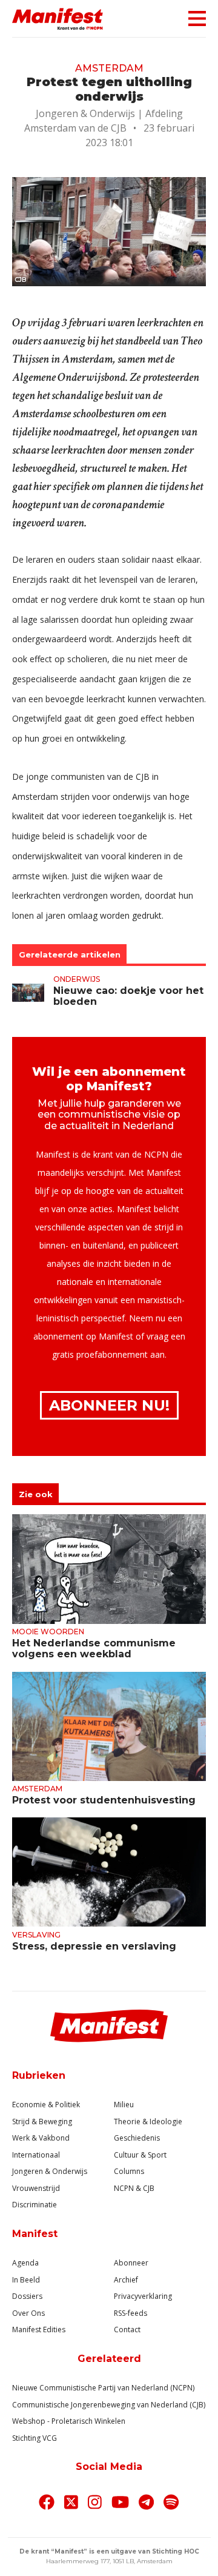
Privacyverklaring (143, 2296)
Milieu (124, 2105)
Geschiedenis (137, 2138)
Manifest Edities (39, 2329)
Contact (127, 2329)
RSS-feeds (130, 2313)
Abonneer (131, 2263)
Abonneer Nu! (109, 1405)
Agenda (25, 2263)
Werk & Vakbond (41, 2138)
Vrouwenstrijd (36, 2188)
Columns (129, 2171)
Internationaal (36, 2155)
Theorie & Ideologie (148, 2122)
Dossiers (27, 2296)
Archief (126, 2280)
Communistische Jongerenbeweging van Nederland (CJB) (109, 2405)
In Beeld (26, 2280)
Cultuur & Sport (140, 2155)
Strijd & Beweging (42, 2122)
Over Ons (28, 2313)
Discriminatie (35, 2205)
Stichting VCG (35, 2438)
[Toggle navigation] (193, 18)
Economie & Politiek (46, 2105)
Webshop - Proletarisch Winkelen (69, 2421)
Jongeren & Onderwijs (50, 2171)
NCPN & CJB (134, 2188)
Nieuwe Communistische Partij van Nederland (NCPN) (103, 2388)
